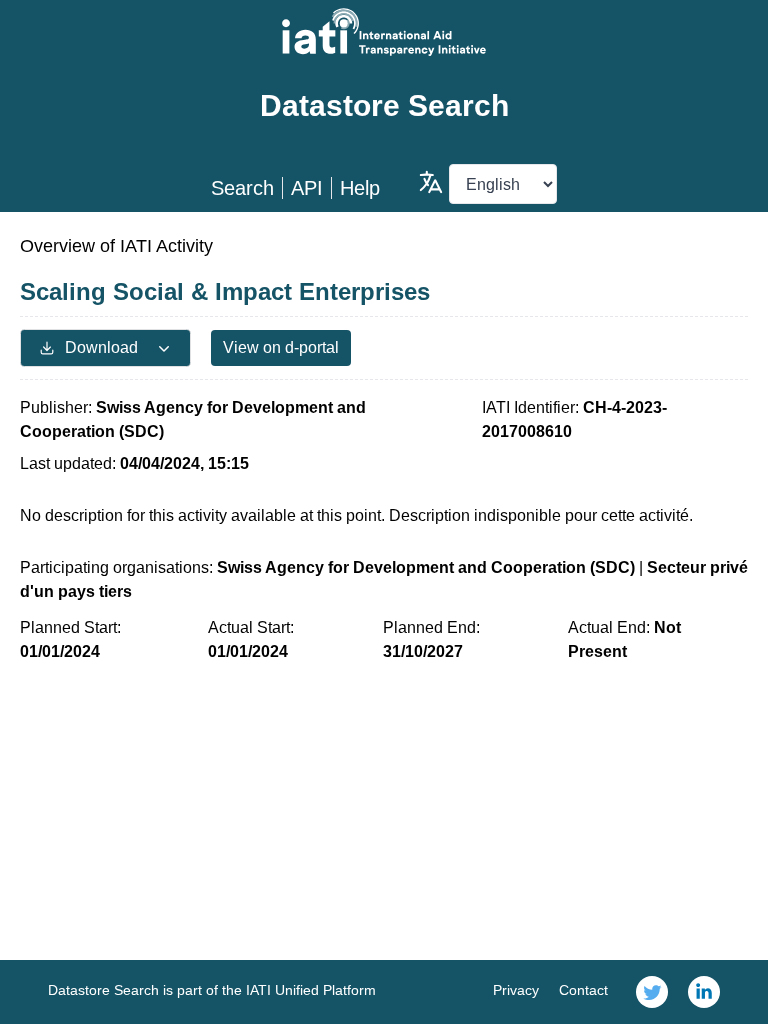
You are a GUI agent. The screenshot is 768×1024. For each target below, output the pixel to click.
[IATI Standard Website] (384, 32)
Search (242, 188)
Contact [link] (583, 990)
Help (360, 188)
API (307, 188)
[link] (652, 992)
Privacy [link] (516, 990)
